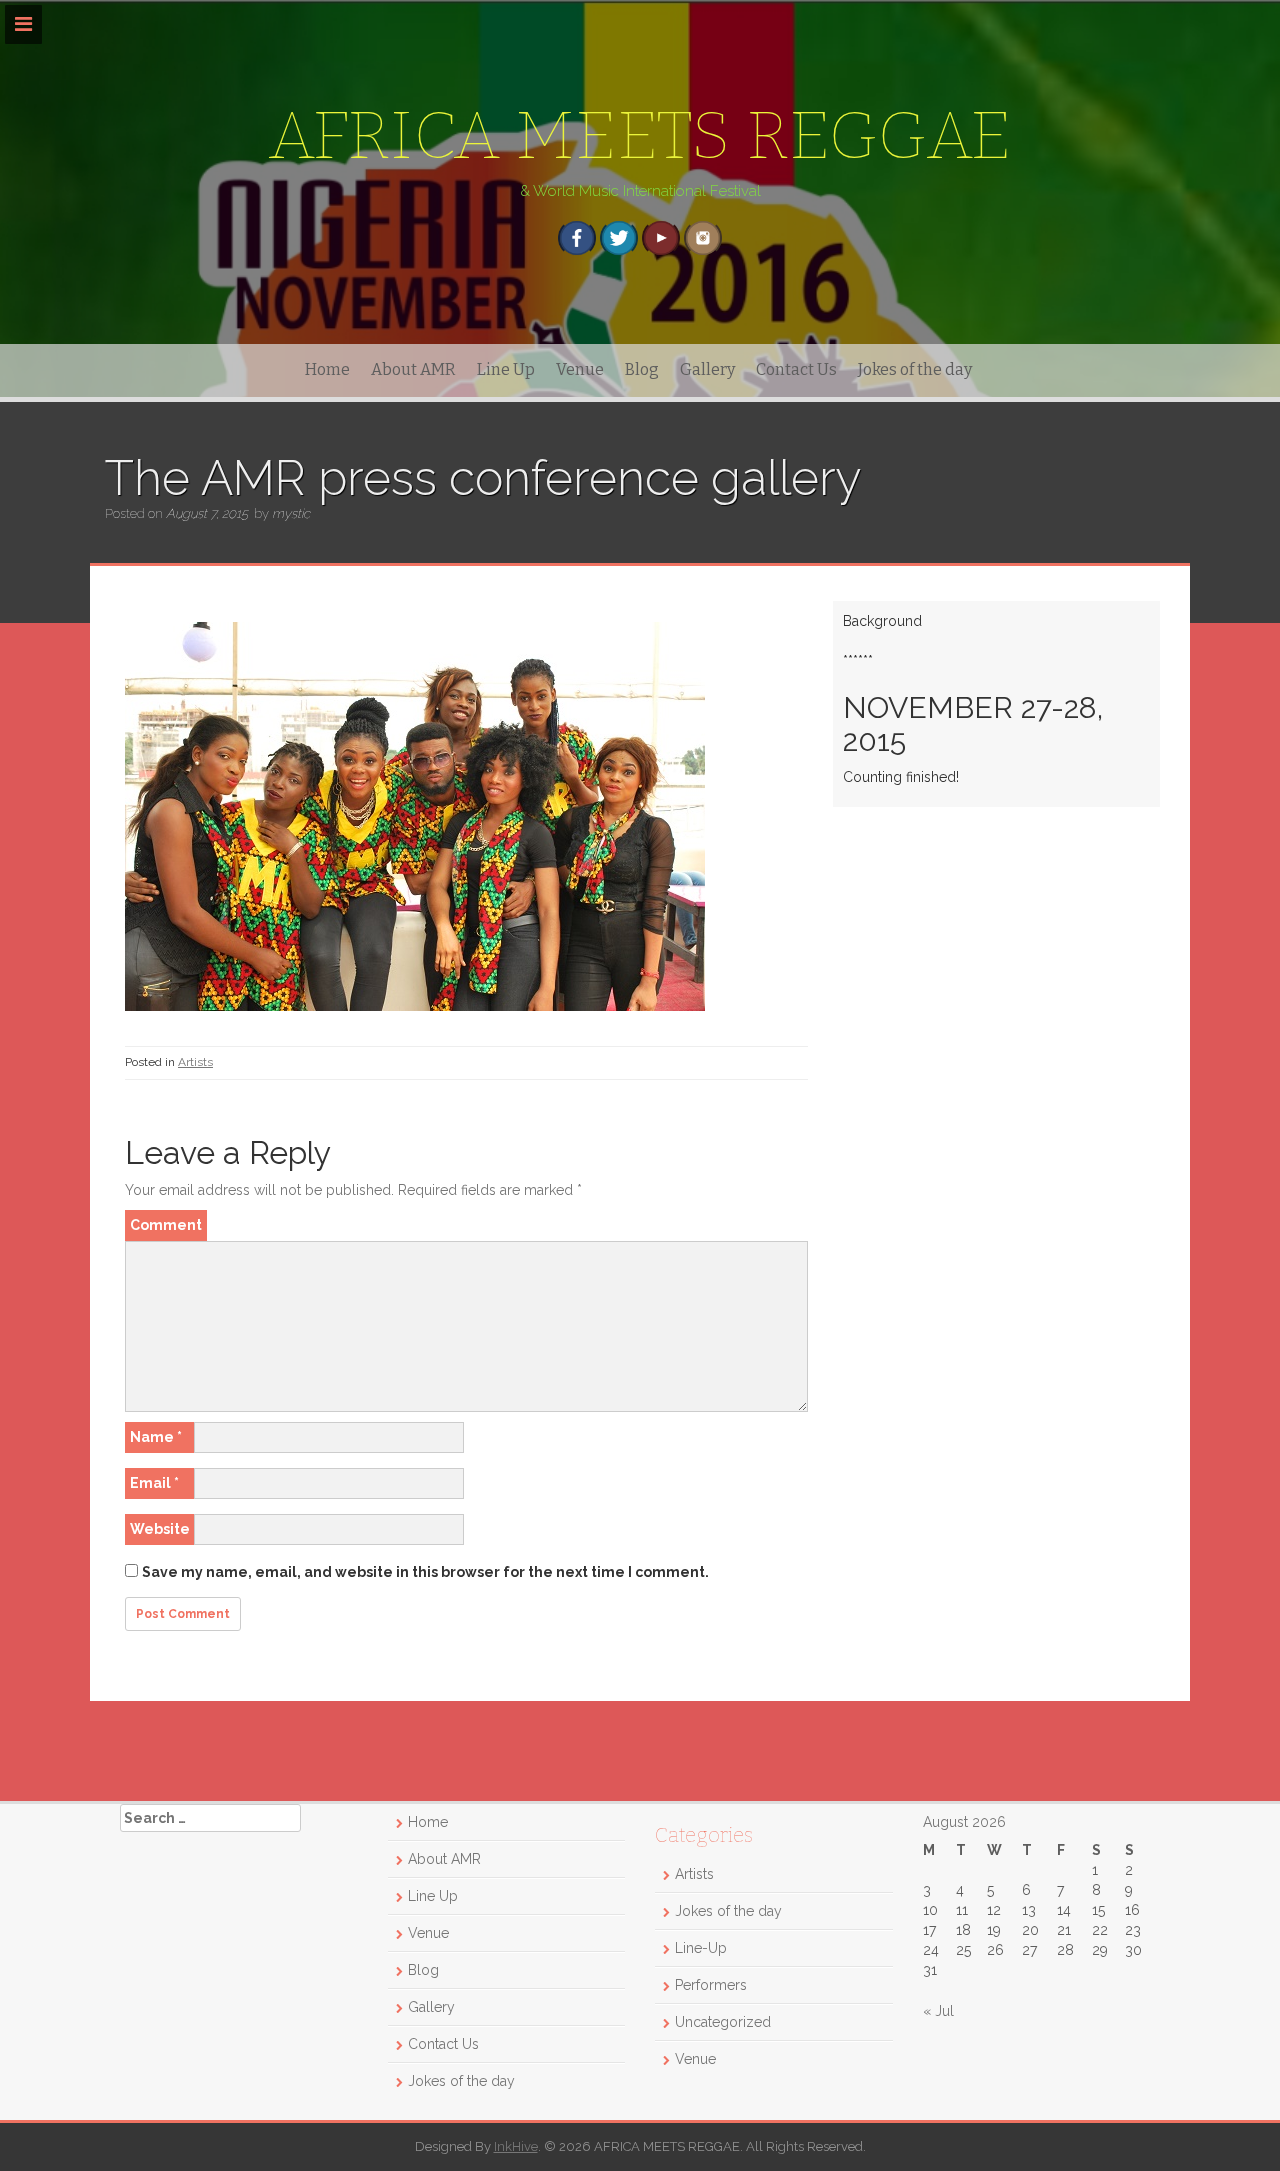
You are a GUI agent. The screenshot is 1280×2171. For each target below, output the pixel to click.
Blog (642, 369)
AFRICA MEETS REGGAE (640, 135)
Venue (580, 369)
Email (154, 1483)
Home (327, 369)
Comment (166, 1225)
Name (156, 1437)
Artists (195, 1062)
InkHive (516, 2146)
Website (160, 1529)
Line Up (506, 369)
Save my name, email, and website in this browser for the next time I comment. (425, 1572)
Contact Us (796, 369)
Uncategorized (723, 2022)
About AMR (413, 369)
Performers (711, 1985)
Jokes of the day (915, 369)
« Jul (938, 2011)
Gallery (707, 369)
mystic (291, 513)
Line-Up (701, 1948)
